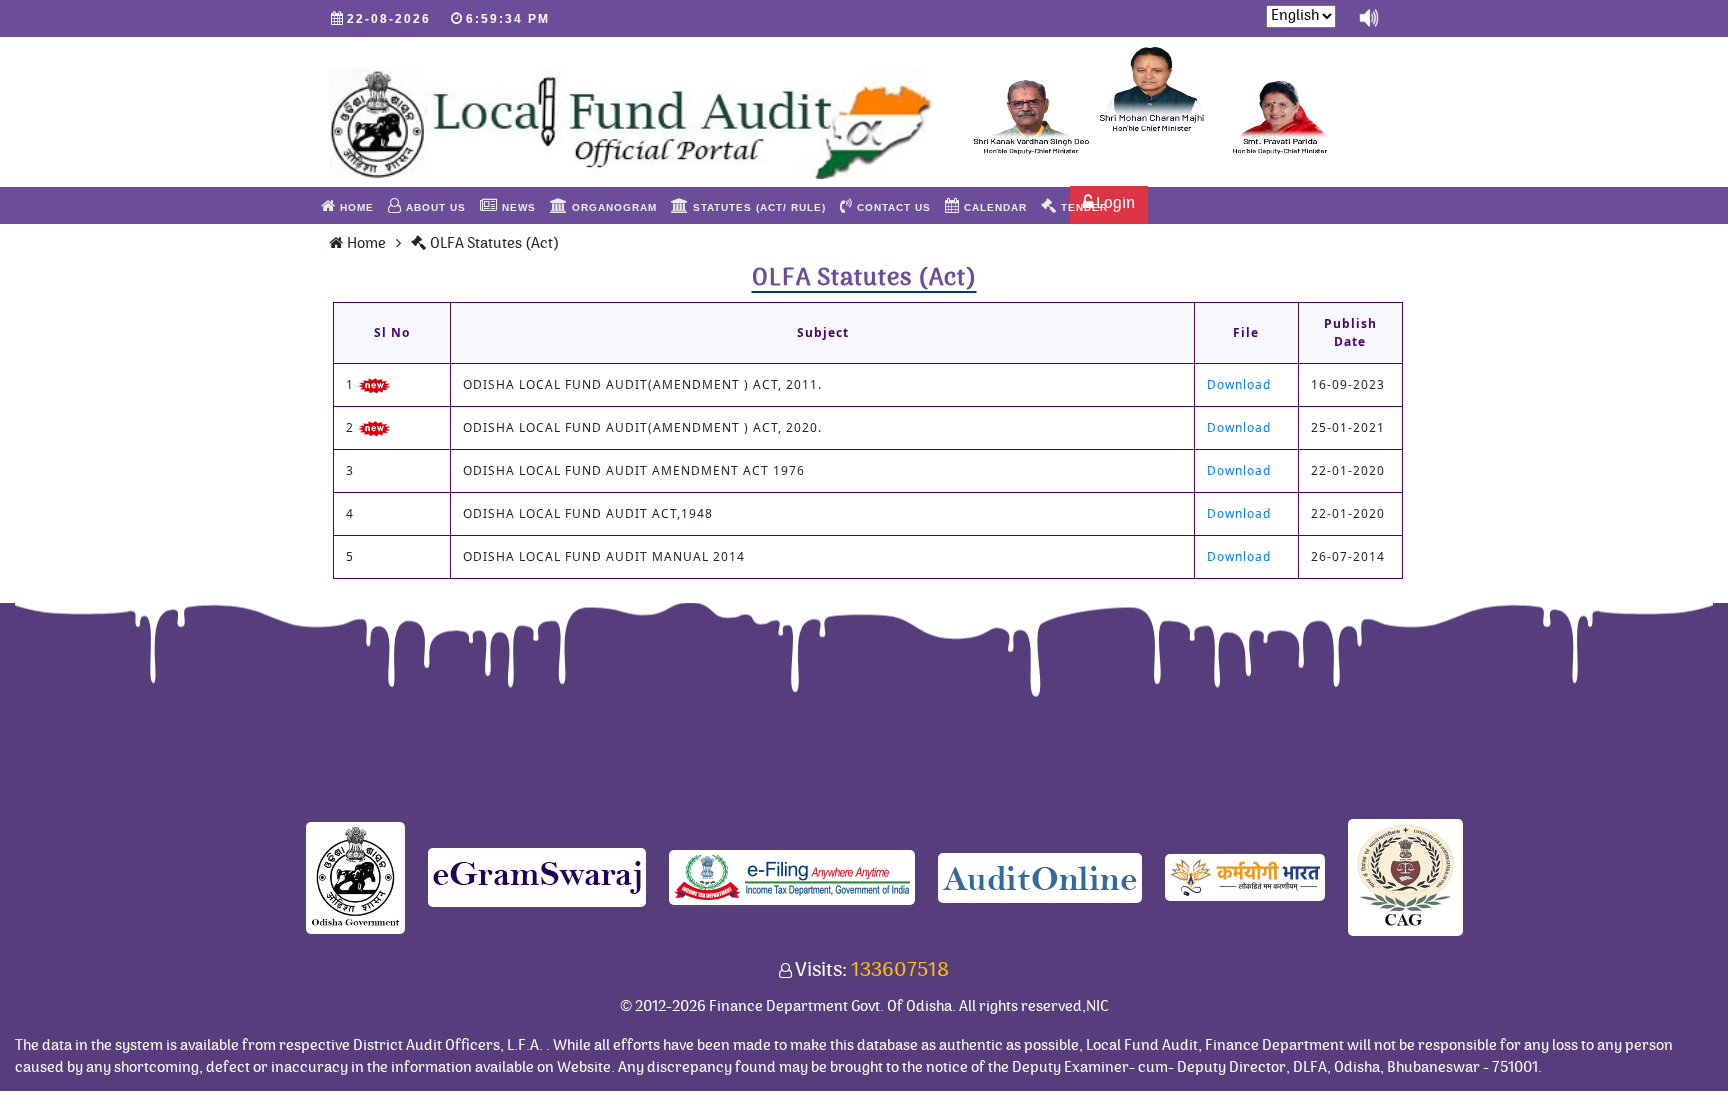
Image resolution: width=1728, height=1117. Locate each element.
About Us (434, 207)
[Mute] (1369, 16)
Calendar (993, 207)
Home (355, 207)
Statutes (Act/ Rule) (757, 207)
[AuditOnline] (1040, 876)
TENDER (1082, 207)
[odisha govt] (355, 876)
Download (1239, 384)
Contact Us (892, 207)
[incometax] (792, 876)
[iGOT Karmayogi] (1245, 876)
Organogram (612, 207)
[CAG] (1405, 876)
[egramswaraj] (537, 876)
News (517, 207)
